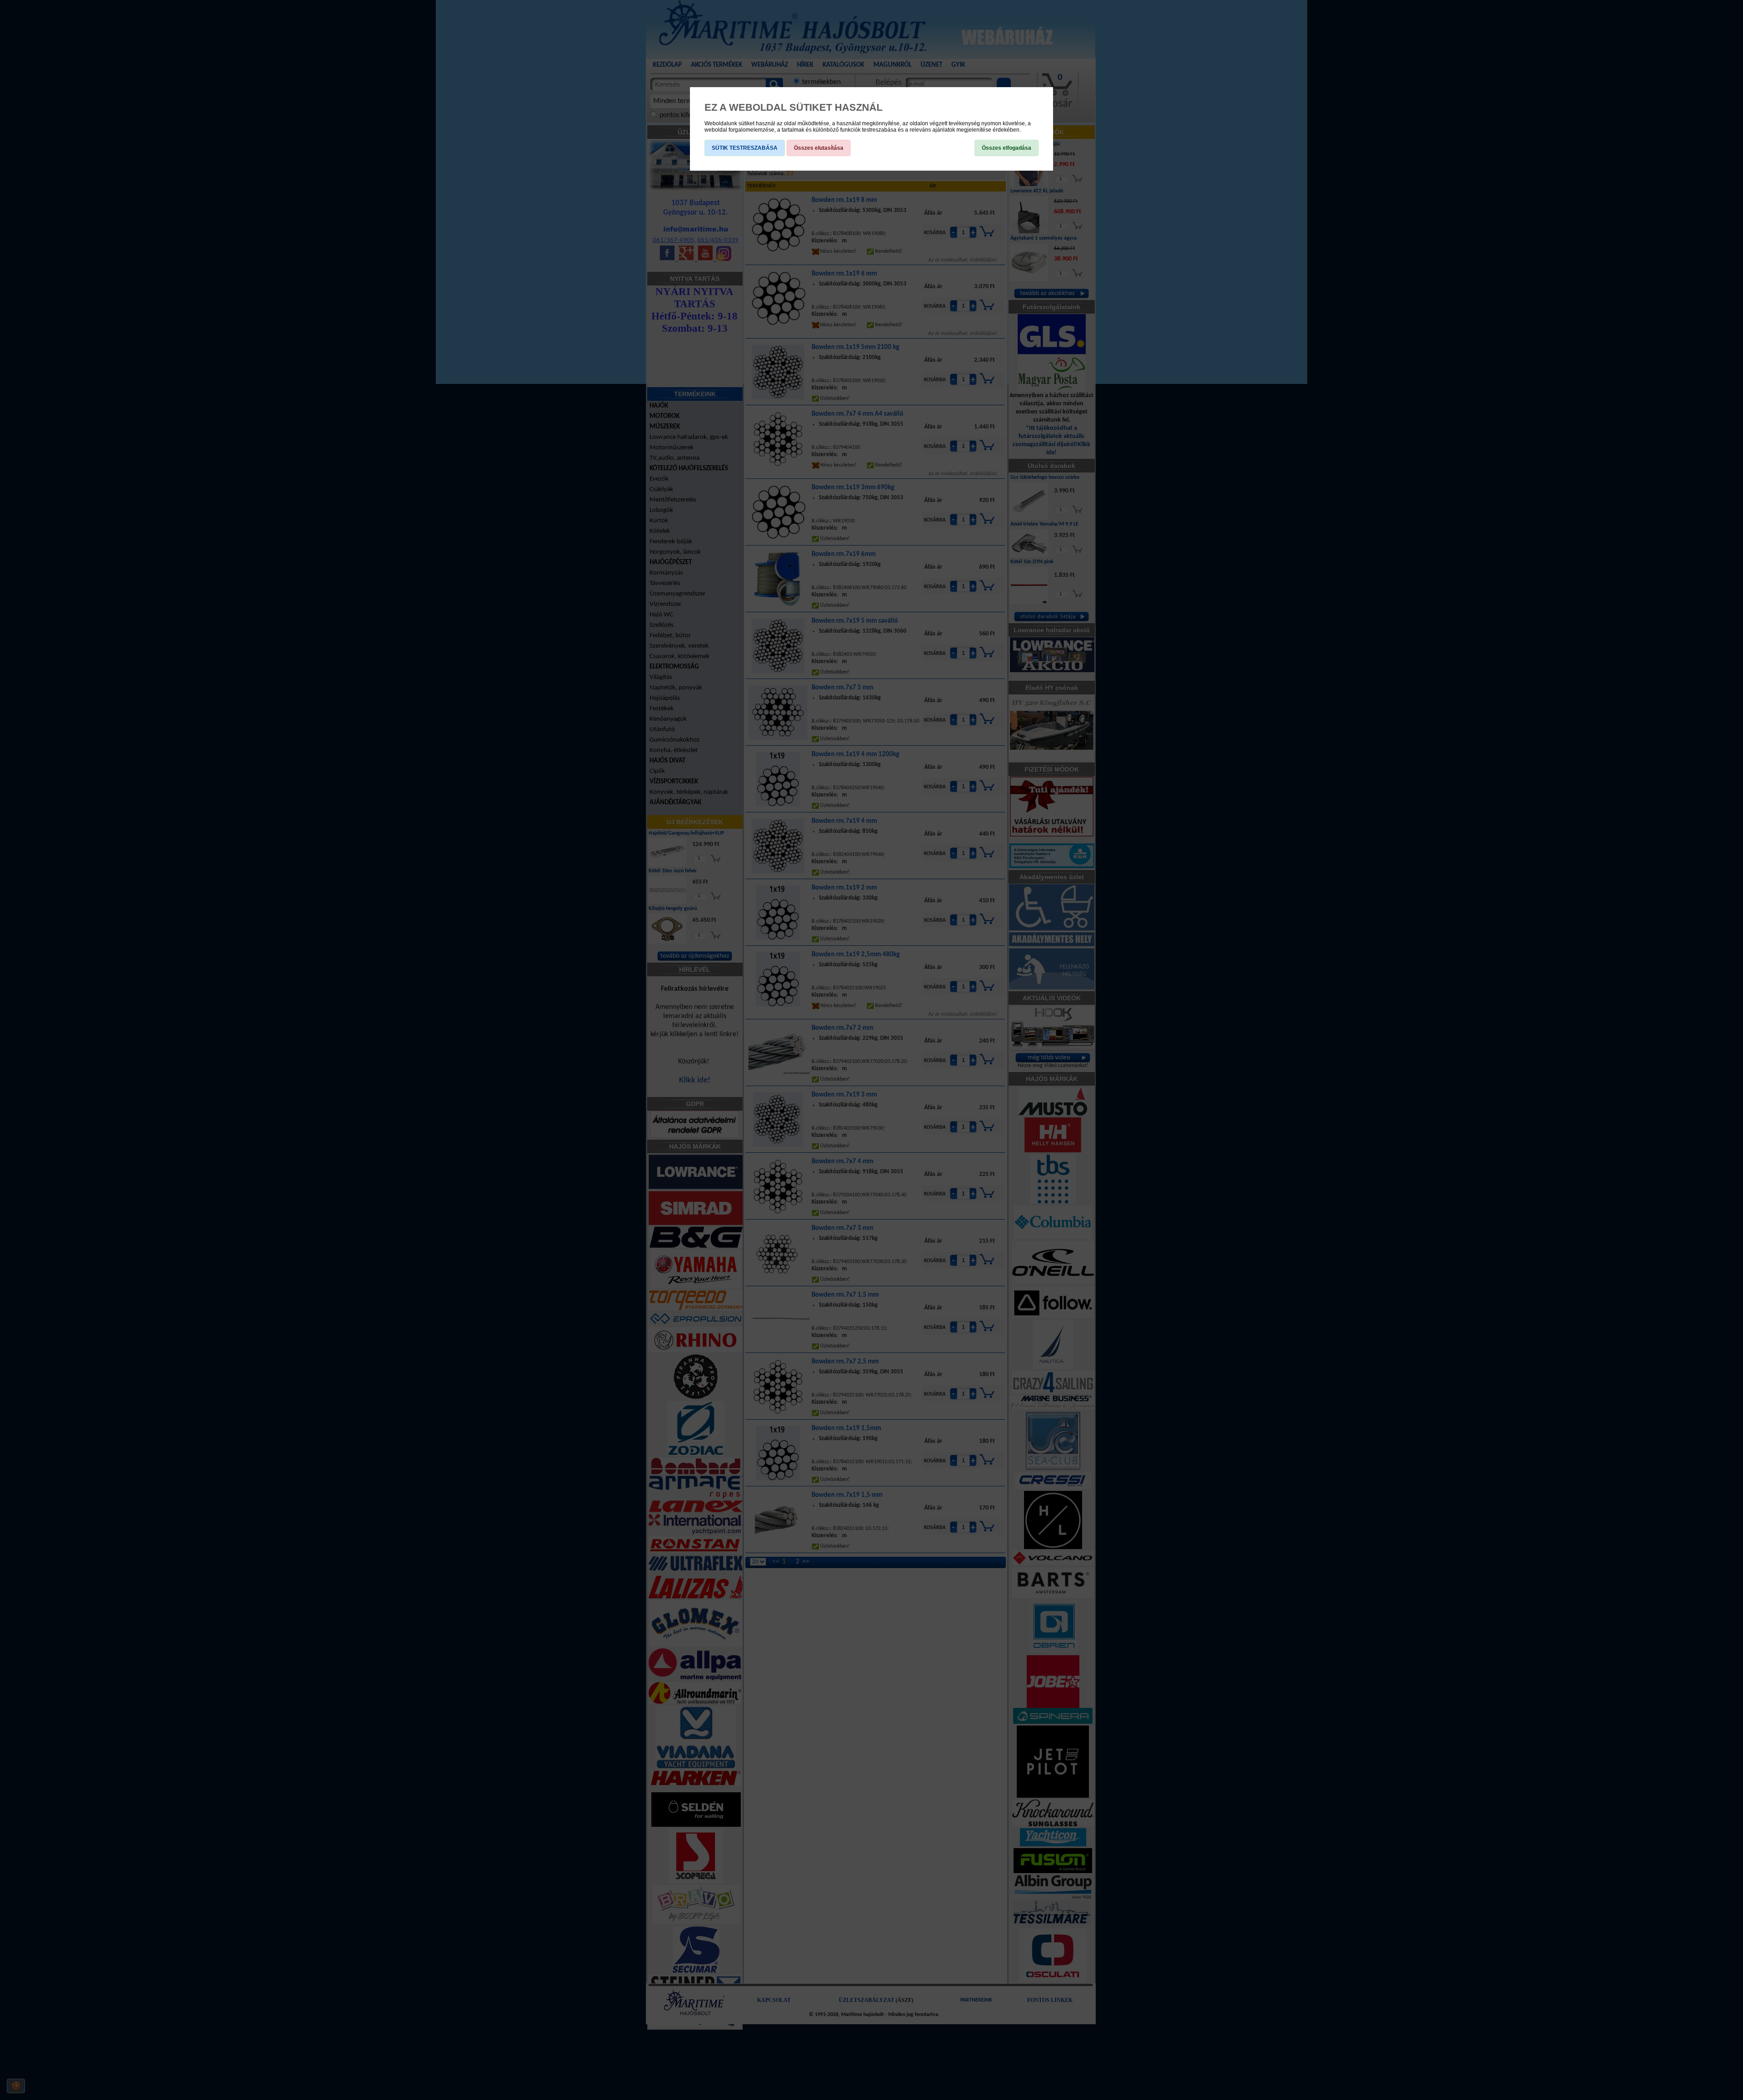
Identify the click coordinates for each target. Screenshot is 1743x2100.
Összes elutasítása (819, 148)
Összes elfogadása (1007, 148)
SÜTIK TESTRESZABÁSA (745, 148)
